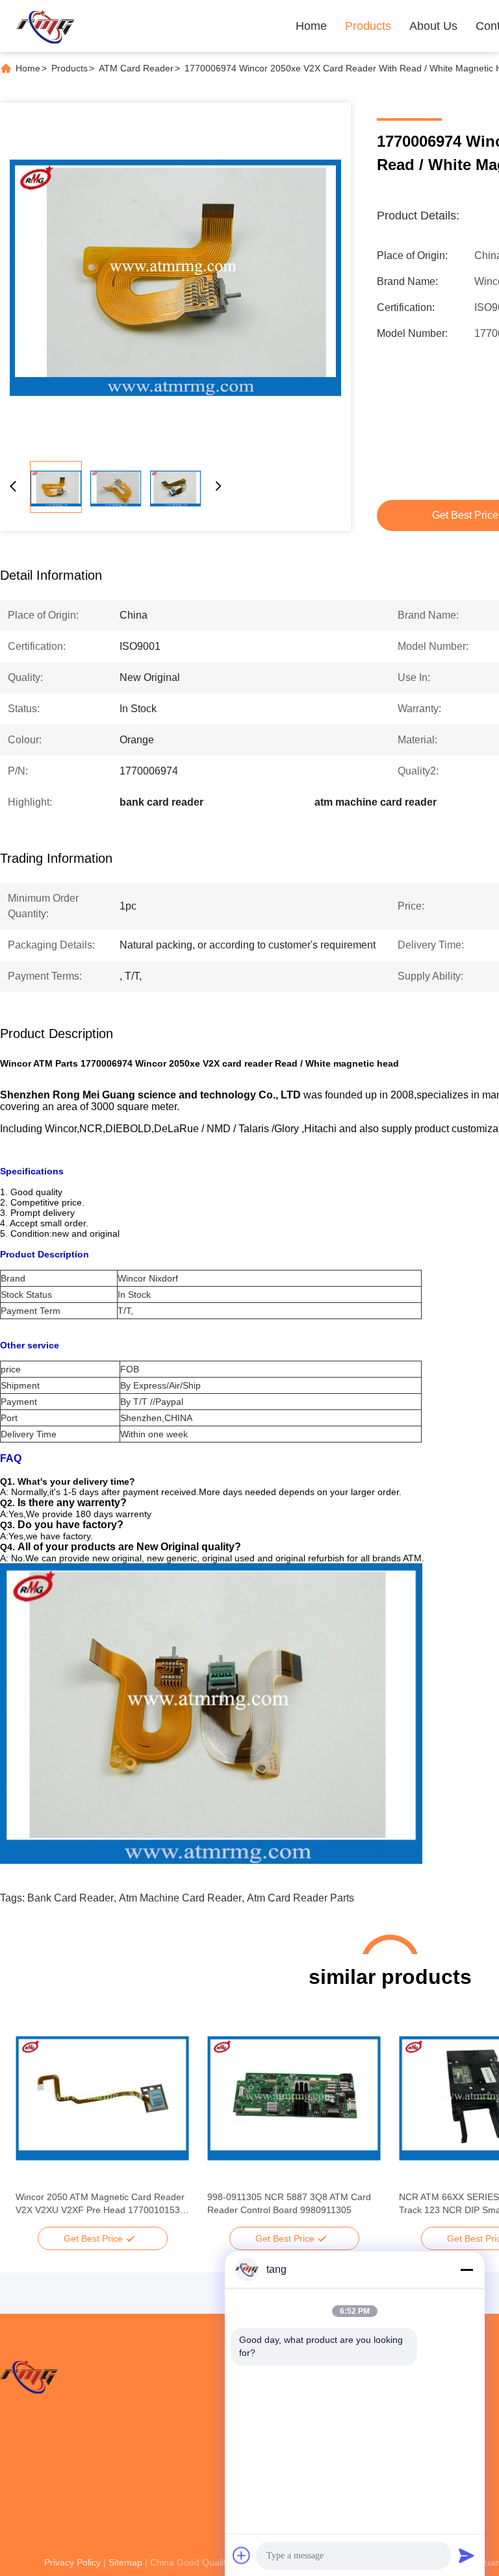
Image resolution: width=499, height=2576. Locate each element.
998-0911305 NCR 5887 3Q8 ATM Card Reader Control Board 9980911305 (289, 2203)
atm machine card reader (180, 1898)
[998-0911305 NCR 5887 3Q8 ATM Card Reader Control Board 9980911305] (294, 2098)
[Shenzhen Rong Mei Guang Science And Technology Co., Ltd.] (45, 26)
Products (368, 26)
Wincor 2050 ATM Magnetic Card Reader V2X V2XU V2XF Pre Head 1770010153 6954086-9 (100, 2204)
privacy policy (72, 2562)
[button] (32, 2121)
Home (311, 26)
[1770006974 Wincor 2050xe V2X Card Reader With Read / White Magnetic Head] (175, 278)
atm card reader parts (301, 1898)
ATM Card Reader (136, 68)
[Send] (467, 2555)
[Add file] (242, 2555)
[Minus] (467, 2270)
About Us (433, 26)
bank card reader (70, 1898)
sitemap (125, 2562)
